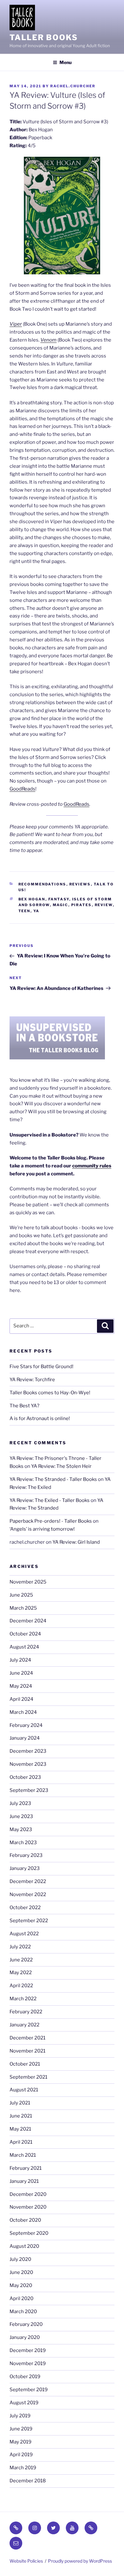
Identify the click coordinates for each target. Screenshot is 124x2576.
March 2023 (23, 1843)
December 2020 (28, 2194)
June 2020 (21, 2272)
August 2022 (24, 1934)
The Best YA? (24, 1406)
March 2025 (23, 1608)
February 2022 (26, 2012)
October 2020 (25, 2220)
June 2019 (21, 2429)
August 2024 (24, 1647)
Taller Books (44, 37)
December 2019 (28, 2350)
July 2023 (20, 1803)
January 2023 (25, 1868)
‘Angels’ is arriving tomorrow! (42, 1529)
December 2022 (28, 1881)
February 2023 (26, 1855)
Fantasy (59, 899)
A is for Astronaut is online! (40, 1418)
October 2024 (25, 1634)
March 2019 (23, 2468)
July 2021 (20, 2103)
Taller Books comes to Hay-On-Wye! (50, 1393)
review (104, 905)
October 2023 (25, 1777)
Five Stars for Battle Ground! (41, 1367)
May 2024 (21, 1686)
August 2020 (24, 2246)
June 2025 (21, 1595)
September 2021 (28, 2077)
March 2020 (23, 2312)
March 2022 (23, 1999)
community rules (92, 1166)
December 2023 (28, 1751)
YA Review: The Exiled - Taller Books (50, 1500)
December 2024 (28, 1621)
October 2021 (25, 2064)
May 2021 (20, 2129)
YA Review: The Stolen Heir (61, 1466)
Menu (65, 62)
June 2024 (21, 1673)
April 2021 (21, 2142)
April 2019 (21, 2455)
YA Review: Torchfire (32, 1380)
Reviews (80, 884)
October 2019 (25, 2377)
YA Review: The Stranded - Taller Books (53, 1479)
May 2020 (21, 2285)
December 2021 (28, 2038)
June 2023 (21, 1816)
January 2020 (25, 2337)
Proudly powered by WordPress (80, 2561)
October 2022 (25, 1908)
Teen (24, 911)
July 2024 (20, 1660)
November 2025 (28, 1582)
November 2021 (28, 2051)
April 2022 (21, 1986)
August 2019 (24, 2403)
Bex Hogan (32, 899)
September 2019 (29, 2390)
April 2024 (21, 1699)
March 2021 (23, 2155)
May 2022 (21, 1973)
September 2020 (29, 2233)
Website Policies (26, 2561)
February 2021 (26, 2168)
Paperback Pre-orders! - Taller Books (51, 1521)
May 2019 (21, 2442)
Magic (61, 905)
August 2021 (24, 2090)
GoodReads (22, 789)
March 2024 (23, 1712)
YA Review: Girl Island (76, 1542)
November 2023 (28, 1764)
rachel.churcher (73, 86)
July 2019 (20, 2416)
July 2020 (20, 2259)
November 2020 (28, 2207)
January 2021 (24, 2181)
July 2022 (20, 1947)
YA (37, 911)
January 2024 (25, 1738)
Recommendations (42, 884)
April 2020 (21, 2298)
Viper (16, 324)
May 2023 (21, 1829)
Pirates (82, 905)
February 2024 (26, 1725)
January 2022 (24, 2025)
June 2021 (21, 2116)
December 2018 (28, 2481)
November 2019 (28, 2363)
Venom (48, 340)
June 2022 (21, 1960)
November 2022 (28, 1894)
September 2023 (29, 1790)
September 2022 (29, 1921)
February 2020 (26, 2324)
